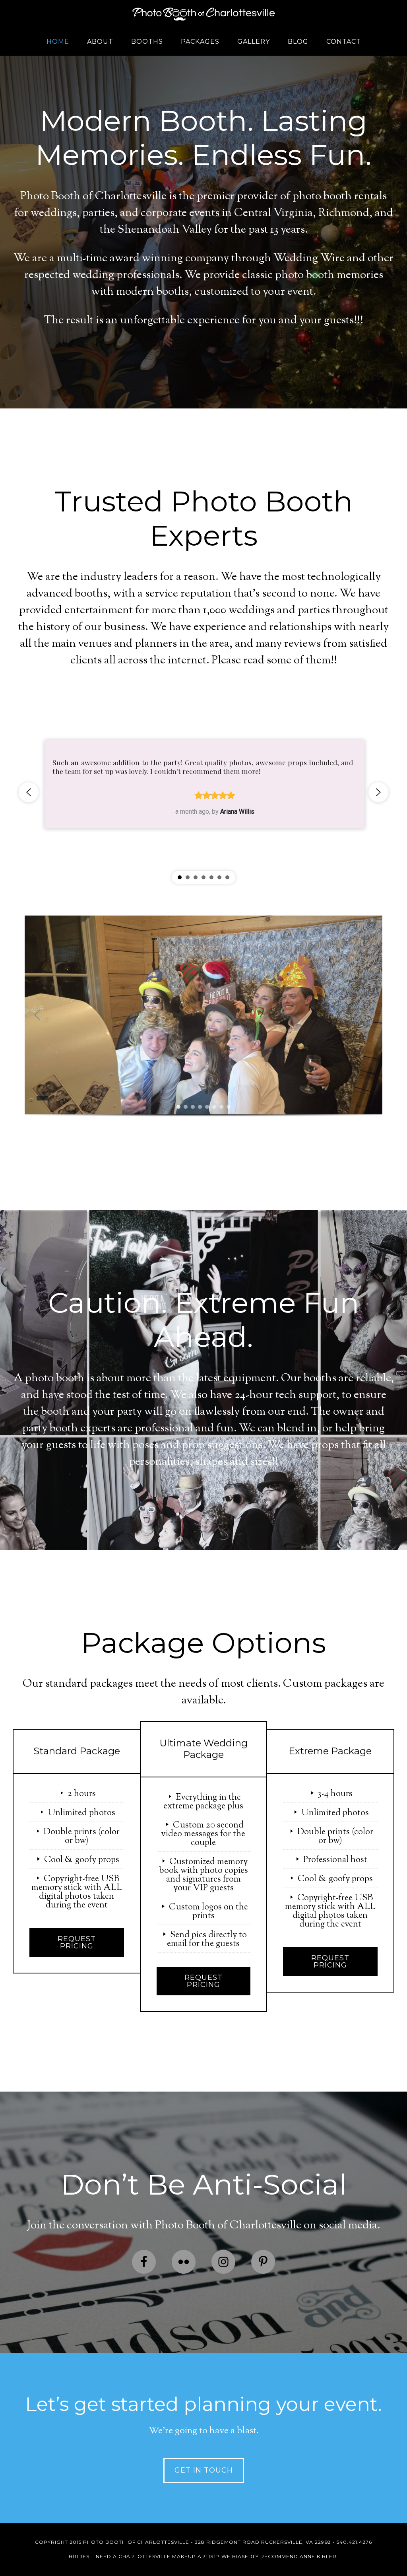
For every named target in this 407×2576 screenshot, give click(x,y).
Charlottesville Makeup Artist (168, 2556)
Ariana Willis (237, 812)
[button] (29, 792)
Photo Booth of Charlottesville (203, 14)
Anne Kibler (318, 2556)
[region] (203, 792)
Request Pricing (77, 1942)
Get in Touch (204, 2470)
